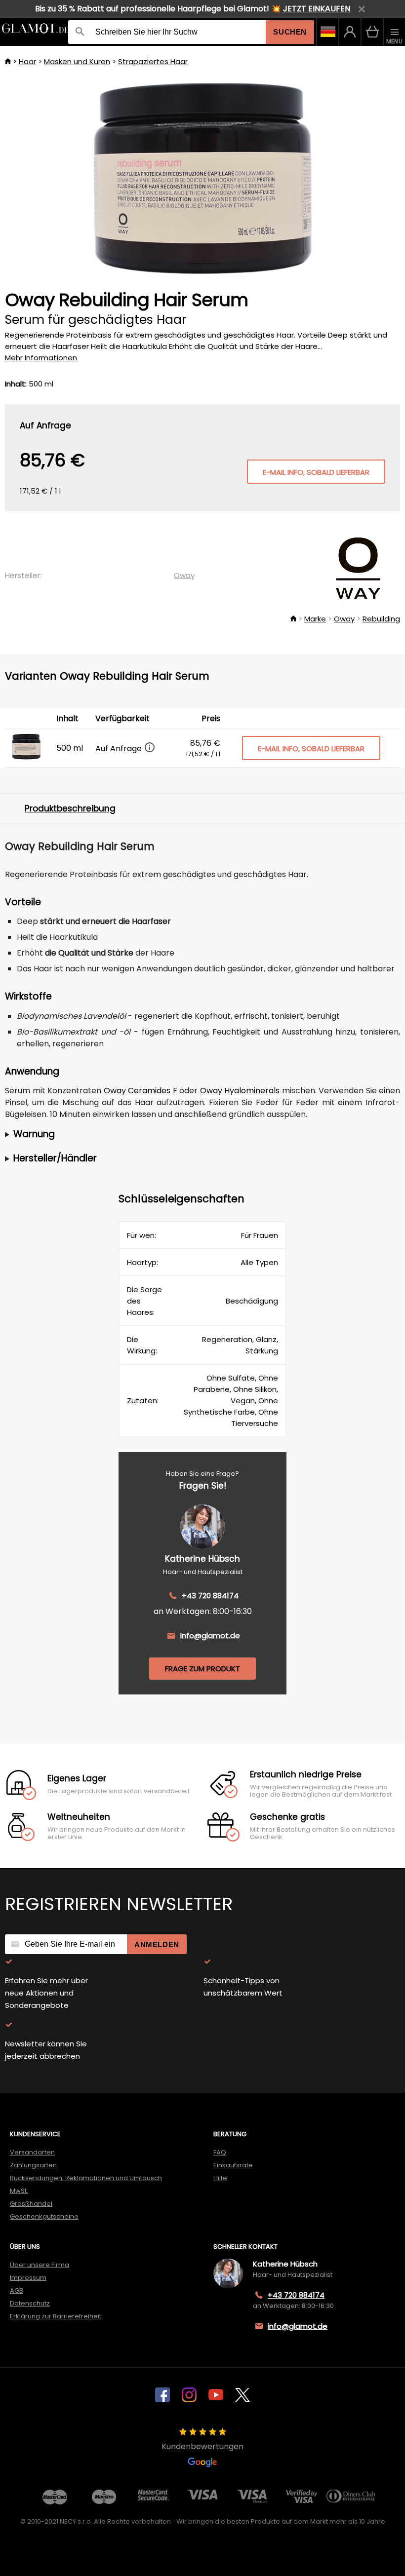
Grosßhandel (31, 2204)
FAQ (220, 2152)
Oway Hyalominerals (240, 1091)
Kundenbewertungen (202, 2446)
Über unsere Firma (40, 2265)
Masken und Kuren (77, 61)
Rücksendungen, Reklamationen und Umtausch (86, 2178)
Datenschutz (30, 2303)
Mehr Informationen (41, 358)
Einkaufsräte (233, 2165)
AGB (17, 2290)
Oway (184, 575)
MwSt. (19, 2191)
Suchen (290, 32)
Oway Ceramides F (141, 1091)
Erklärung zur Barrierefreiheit (56, 2316)
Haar (27, 61)
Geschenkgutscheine (44, 2216)
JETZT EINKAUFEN (317, 9)
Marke (315, 619)
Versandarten (32, 2152)
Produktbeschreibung (70, 808)
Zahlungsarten (33, 2165)
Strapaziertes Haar (153, 61)
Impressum (28, 2278)
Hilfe (220, 2178)
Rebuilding (381, 619)
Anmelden (157, 1944)
